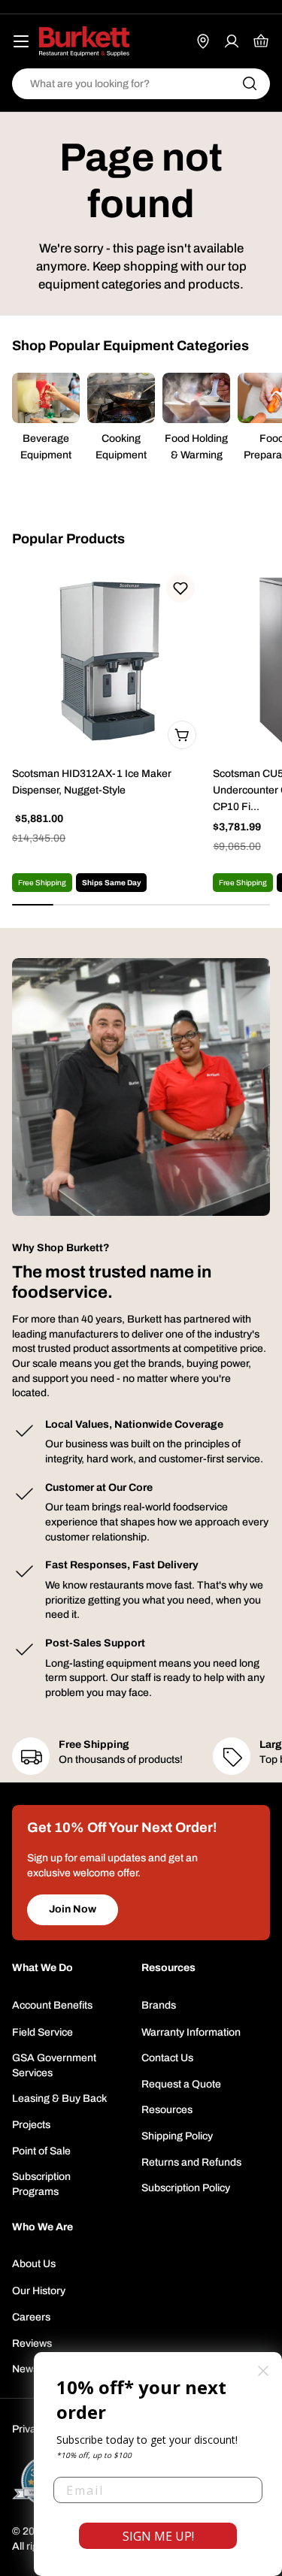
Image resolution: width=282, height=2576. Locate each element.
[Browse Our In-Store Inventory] (203, 41)
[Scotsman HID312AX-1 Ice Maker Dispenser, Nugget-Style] (108, 661)
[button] (180, 588)
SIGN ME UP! (158, 2536)
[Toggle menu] (21, 41)
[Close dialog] (263, 2371)
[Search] (250, 83)
